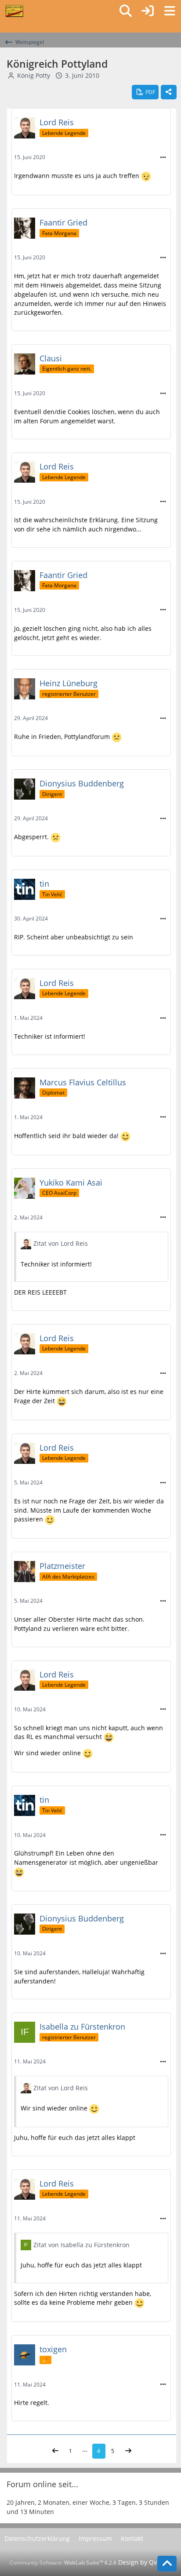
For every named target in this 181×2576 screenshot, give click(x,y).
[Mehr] (163, 158)
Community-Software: (63, 2563)
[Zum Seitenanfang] (167, 2564)
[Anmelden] (148, 11)
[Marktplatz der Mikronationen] (14, 11)
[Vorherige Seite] (55, 2451)
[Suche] (126, 11)
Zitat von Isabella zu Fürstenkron (81, 2245)
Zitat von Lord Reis (61, 1243)
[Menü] (170, 11)
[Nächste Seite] (128, 2451)
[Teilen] (169, 92)
